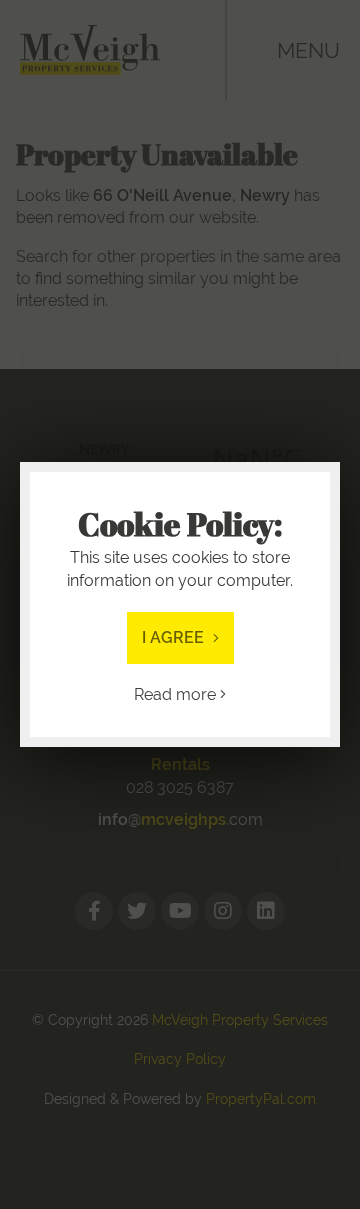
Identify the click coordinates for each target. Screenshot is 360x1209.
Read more (177, 694)
